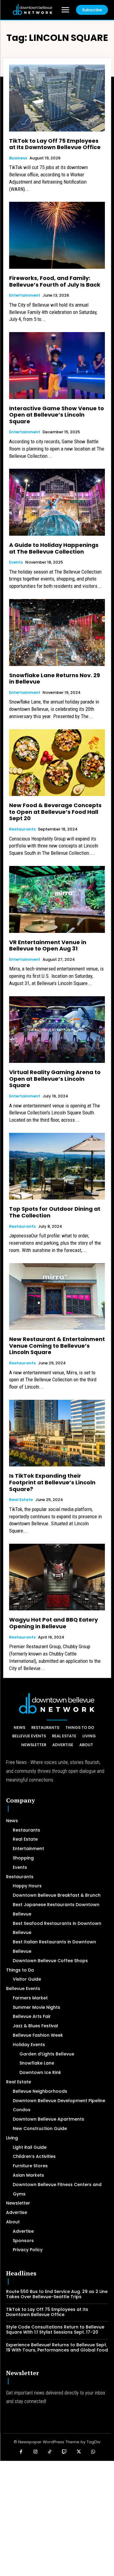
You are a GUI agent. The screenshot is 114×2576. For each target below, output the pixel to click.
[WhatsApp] (93, 2452)
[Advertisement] (57, 2518)
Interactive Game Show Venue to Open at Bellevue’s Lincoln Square (57, 415)
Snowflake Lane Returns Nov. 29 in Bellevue (55, 679)
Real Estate (21, 1500)
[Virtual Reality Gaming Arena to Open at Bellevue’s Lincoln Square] (57, 1030)
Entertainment (25, 295)
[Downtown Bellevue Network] (33, 9)
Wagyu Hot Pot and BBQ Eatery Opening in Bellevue (54, 1623)
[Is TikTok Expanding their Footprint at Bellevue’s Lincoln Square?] (57, 1433)
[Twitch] (64, 2452)
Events (16, 562)
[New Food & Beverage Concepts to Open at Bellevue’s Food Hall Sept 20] (57, 763)
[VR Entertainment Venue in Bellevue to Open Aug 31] (57, 899)
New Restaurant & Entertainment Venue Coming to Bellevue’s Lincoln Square (57, 1346)
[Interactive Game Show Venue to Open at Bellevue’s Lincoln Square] (57, 366)
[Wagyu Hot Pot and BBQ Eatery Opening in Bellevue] (57, 1577)
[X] (79, 2452)
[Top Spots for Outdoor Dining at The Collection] (57, 1166)
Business (18, 158)
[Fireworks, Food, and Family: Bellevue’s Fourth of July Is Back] (57, 235)
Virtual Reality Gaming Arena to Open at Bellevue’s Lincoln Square (55, 1079)
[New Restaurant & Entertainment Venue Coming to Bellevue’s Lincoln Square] (57, 1297)
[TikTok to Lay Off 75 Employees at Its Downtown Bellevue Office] (57, 98)
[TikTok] (50, 2452)
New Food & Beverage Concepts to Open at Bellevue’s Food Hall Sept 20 (55, 812)
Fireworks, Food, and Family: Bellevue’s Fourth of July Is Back (55, 281)
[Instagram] (36, 2452)
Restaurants (22, 829)
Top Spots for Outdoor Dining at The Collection (55, 1212)
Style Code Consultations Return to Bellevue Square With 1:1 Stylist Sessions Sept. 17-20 (55, 2330)
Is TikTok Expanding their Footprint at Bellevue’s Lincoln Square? (52, 1482)
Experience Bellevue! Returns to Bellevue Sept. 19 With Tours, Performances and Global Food (57, 2347)
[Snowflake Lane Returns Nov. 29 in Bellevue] (57, 632)
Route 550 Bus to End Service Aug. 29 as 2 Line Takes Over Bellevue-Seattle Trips (57, 2294)
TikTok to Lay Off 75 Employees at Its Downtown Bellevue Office (55, 144)
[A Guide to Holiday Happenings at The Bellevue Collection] (57, 502)
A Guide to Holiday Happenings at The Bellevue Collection (54, 548)
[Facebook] (21, 2452)
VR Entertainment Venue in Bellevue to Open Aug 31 (48, 945)
